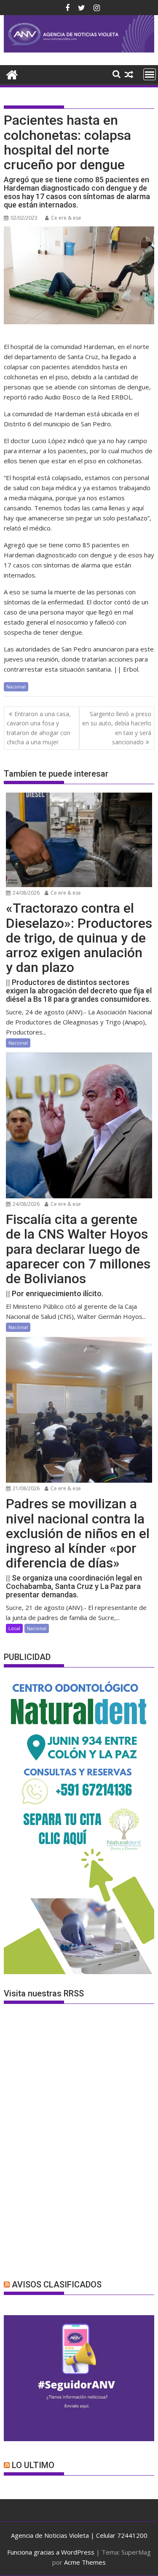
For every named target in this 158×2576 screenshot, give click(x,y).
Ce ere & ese (66, 218)
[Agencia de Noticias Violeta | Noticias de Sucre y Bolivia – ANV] (79, 50)
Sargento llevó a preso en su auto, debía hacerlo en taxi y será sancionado (117, 728)
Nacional (16, 687)
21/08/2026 (25, 1488)
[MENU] (150, 74)
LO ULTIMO (33, 2465)
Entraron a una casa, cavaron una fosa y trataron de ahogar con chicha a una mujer (39, 728)
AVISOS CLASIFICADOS (57, 2285)
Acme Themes (85, 2562)
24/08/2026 (25, 893)
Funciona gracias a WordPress (51, 2552)
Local (14, 1628)
